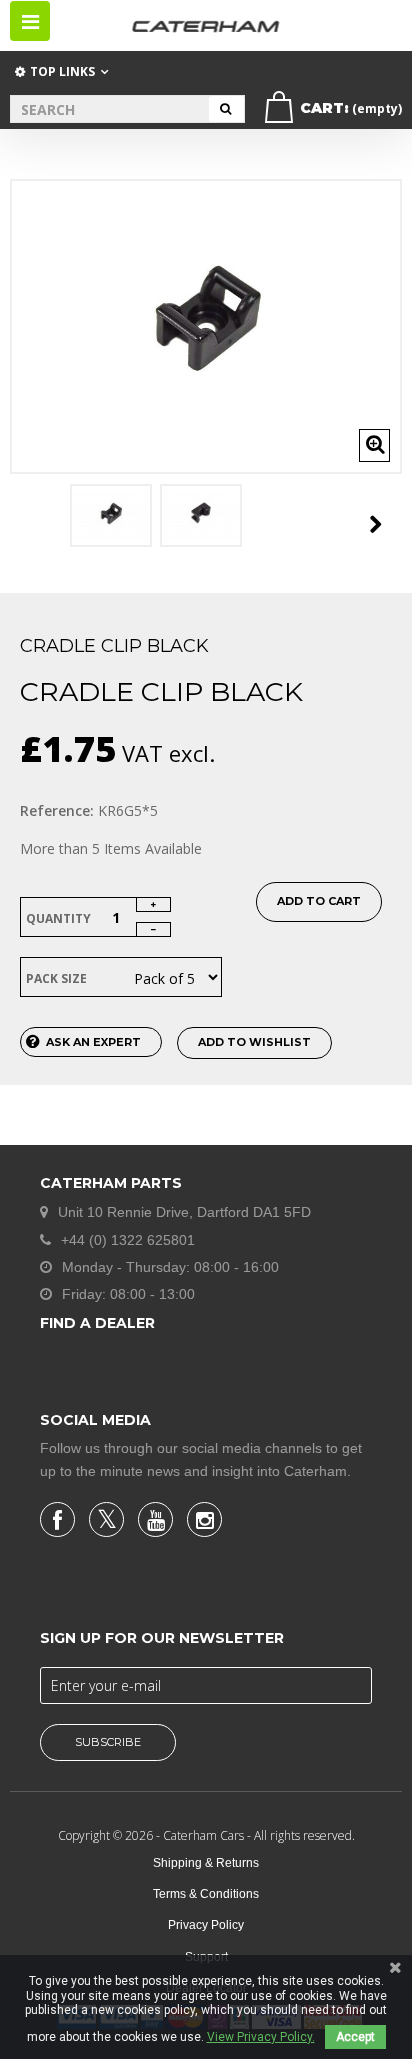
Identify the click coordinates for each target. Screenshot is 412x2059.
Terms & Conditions (206, 1894)
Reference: (57, 810)
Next (375, 524)
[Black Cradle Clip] (111, 515)
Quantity (58, 918)
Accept (355, 2037)
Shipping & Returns (206, 1863)
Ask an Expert (93, 1042)
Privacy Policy (206, 1925)
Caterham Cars (205, 1835)
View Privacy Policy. (261, 2037)
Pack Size (58, 978)
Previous (31, 524)
